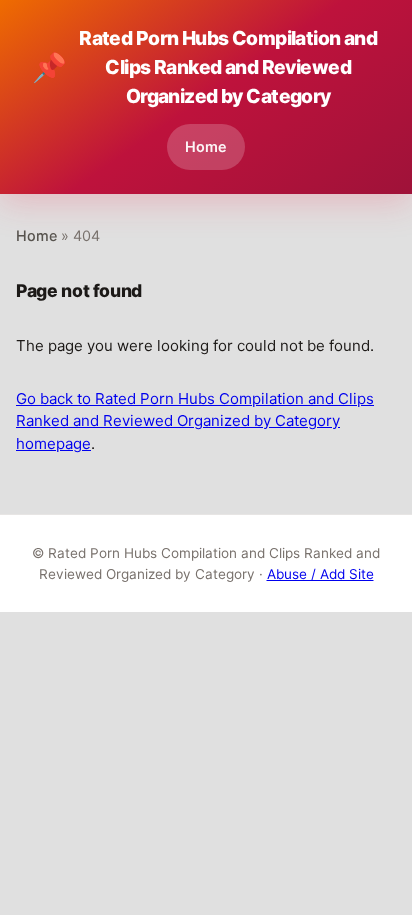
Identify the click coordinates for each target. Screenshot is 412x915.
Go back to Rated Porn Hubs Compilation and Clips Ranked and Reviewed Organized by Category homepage (195, 421)
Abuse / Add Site (320, 574)
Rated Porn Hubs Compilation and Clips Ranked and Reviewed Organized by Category (204, 67)
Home (206, 146)
